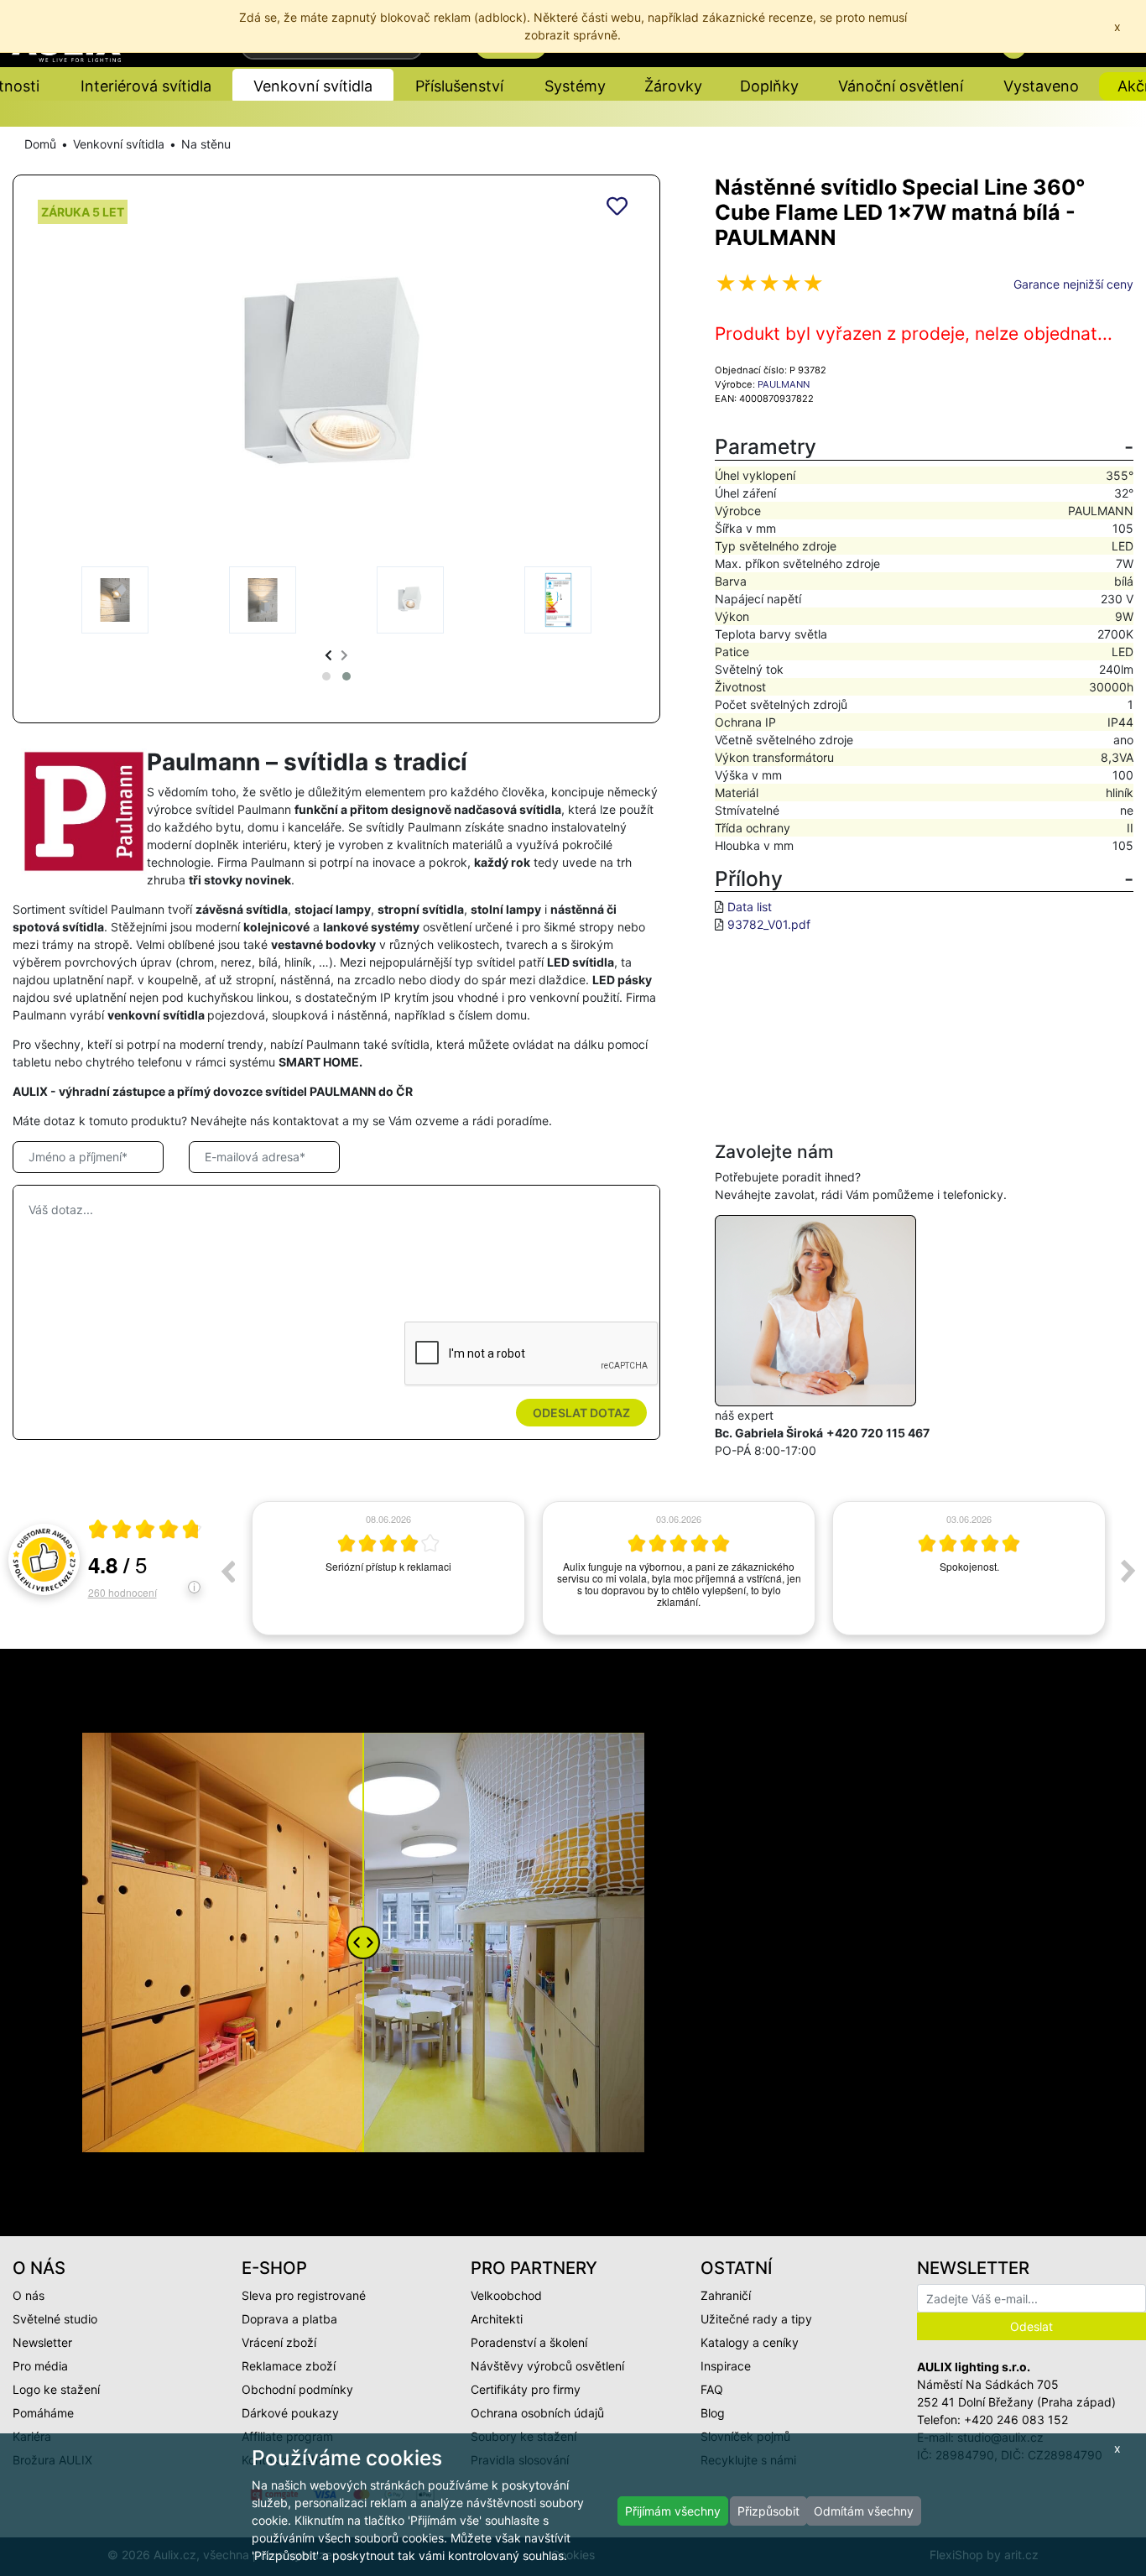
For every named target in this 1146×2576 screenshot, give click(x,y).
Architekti (497, 2319)
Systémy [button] (575, 86)
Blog (713, 2413)
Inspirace (726, 2366)
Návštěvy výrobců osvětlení (547, 2366)
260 (122, 1592)
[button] (326, 676)
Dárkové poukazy (290, 2413)
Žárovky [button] (673, 86)
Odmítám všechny (864, 2511)
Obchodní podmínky (297, 2389)
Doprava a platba (289, 2319)
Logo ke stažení (56, 2389)
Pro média (40, 2366)
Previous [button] (227, 1571)
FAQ (712, 2389)
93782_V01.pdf (769, 924)
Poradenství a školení (529, 2342)
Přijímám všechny (673, 2511)
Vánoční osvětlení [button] (901, 86)
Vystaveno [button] (1041, 86)
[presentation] (328, 655)
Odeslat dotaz (581, 1413)
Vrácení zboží (279, 2342)
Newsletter (42, 2342)
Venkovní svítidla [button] (313, 86)
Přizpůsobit (768, 2511)
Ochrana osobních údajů (537, 2413)
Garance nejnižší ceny (1073, 284)
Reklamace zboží (289, 2366)
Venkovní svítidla (119, 144)
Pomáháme (43, 2413)
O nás (29, 2295)
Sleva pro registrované (304, 2295)
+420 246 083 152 (1016, 2420)
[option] (388, 1568)
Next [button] (1128, 1571)
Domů (40, 144)
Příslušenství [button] (459, 86)
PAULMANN (784, 384)
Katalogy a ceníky (750, 2342)
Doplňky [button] (769, 86)
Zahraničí (726, 2295)
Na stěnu (206, 144)
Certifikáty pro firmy (526, 2389)
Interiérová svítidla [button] (146, 86)
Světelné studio (55, 2319)
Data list (750, 907)
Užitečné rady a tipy (756, 2319)
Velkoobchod (506, 2295)
